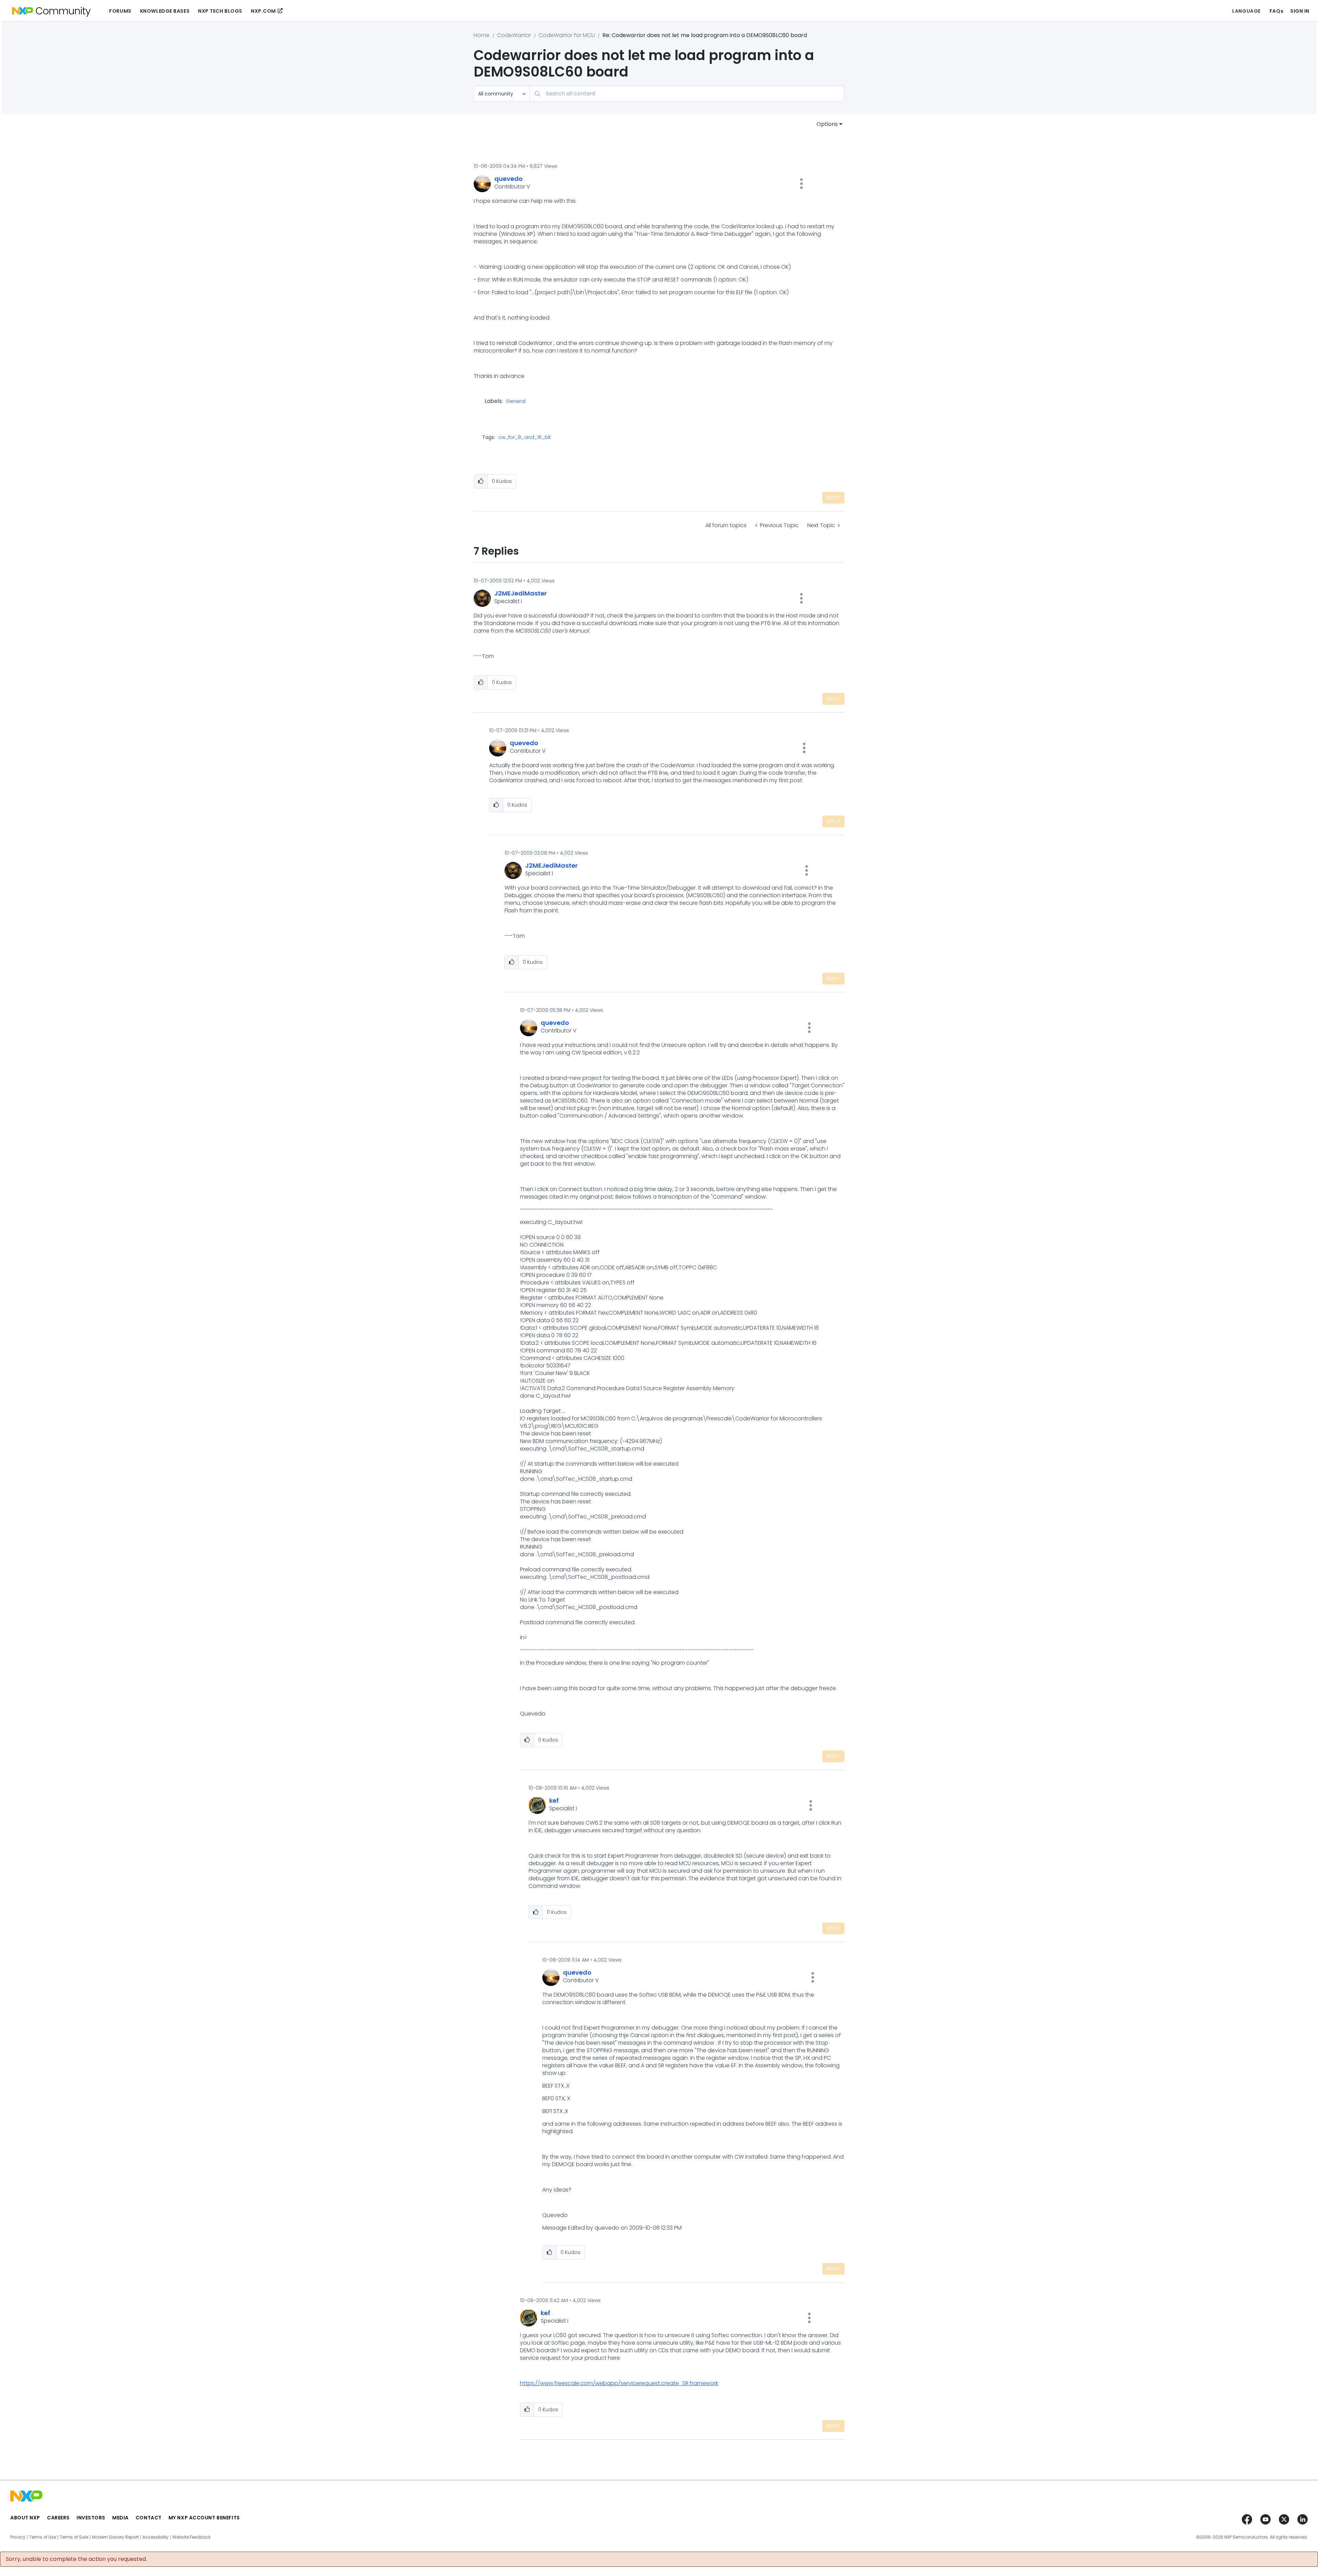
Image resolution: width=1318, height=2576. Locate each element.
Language (1246, 11)
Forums (120, 11)
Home (482, 35)
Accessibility (155, 2537)
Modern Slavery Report (115, 2537)
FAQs (1276, 11)
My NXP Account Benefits (204, 2518)
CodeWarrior (514, 35)
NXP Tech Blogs (220, 11)
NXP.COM (263, 11)
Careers (58, 2518)
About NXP (25, 2518)
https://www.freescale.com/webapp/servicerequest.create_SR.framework (619, 2383)
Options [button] (827, 124)
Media (120, 2518)
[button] (801, 184)
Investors (91, 2518)
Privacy (18, 2537)
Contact (149, 2518)
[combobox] (687, 94)
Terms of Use (43, 2537)
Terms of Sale (74, 2537)
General (516, 402)
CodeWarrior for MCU (567, 35)
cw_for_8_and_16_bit (525, 437)
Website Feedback (191, 2537)
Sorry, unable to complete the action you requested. (76, 2559)
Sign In (1300, 11)
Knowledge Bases (165, 11)
